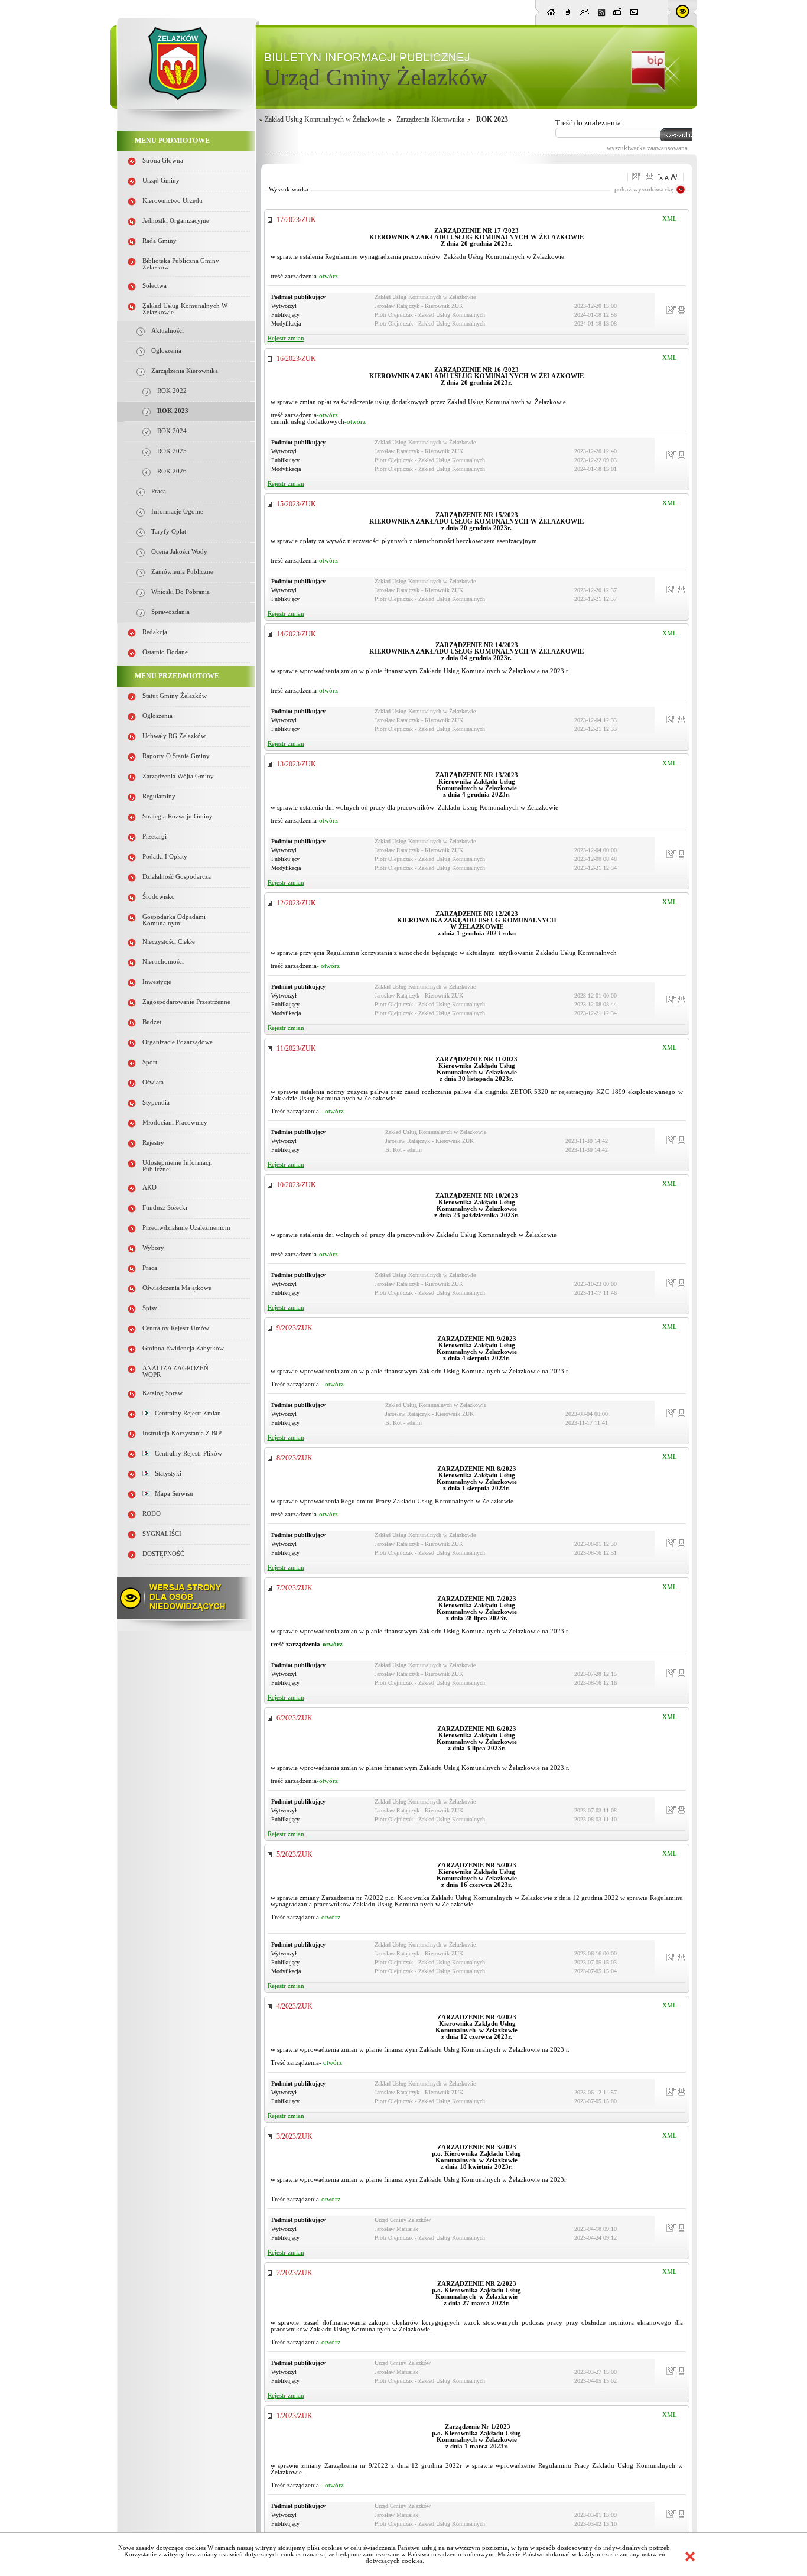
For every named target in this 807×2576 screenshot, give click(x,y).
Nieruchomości (163, 962)
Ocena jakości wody (179, 552)
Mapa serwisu (171, 1494)
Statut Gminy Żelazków (175, 696)
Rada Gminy (160, 241)
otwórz (333, 2063)
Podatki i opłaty (165, 857)
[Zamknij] (690, 2556)
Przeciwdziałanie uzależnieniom (186, 1228)
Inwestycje (157, 982)
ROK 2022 (172, 391)
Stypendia (156, 1102)
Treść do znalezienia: (589, 123)
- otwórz (328, 966)
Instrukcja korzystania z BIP (182, 1433)
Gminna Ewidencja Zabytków (183, 1348)
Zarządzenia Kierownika (185, 371)
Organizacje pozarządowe (178, 1042)
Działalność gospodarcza (177, 877)
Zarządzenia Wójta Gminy (178, 776)
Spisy (150, 1308)
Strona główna (163, 160)
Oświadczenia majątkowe (177, 1288)
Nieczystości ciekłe (169, 942)
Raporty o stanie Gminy (176, 756)
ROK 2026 (172, 471)
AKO (149, 1188)
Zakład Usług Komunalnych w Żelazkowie (325, 119)
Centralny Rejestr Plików (186, 1453)
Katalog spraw (162, 1393)
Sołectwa (154, 286)
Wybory (153, 1248)
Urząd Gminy (161, 181)
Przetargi (154, 837)
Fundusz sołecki (165, 1208)
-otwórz (327, 276)
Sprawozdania (170, 612)
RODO (152, 1514)
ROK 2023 (173, 411)
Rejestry (153, 1143)
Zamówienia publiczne (182, 572)
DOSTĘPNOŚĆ (163, 1554)
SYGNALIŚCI (162, 1534)
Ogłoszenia (166, 351)
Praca (159, 491)
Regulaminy (159, 796)
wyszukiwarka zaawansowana (647, 148)
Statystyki (165, 1474)
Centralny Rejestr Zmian (185, 1413)
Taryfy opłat (169, 532)
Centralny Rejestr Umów (176, 1328)
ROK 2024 (172, 431)
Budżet (152, 1022)
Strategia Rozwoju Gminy (178, 816)
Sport (150, 1062)
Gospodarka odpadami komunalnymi (174, 920)
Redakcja (155, 632)
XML (670, 219)
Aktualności (167, 331)
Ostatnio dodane (165, 652)
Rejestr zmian (286, 338)
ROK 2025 (172, 451)
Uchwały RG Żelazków (174, 736)
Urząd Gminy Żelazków (376, 77)
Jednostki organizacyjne (176, 221)
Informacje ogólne (177, 511)
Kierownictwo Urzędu (173, 201)
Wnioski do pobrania (180, 592)
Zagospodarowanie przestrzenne (186, 1002)
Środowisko (159, 897)
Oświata (153, 1082)
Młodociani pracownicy (175, 1123)
